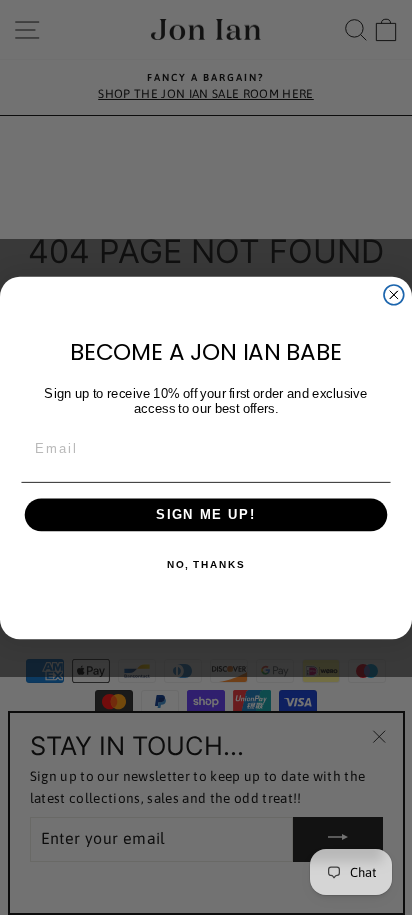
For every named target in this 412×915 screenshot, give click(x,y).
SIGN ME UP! (206, 514)
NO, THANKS (206, 564)
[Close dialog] (394, 294)
